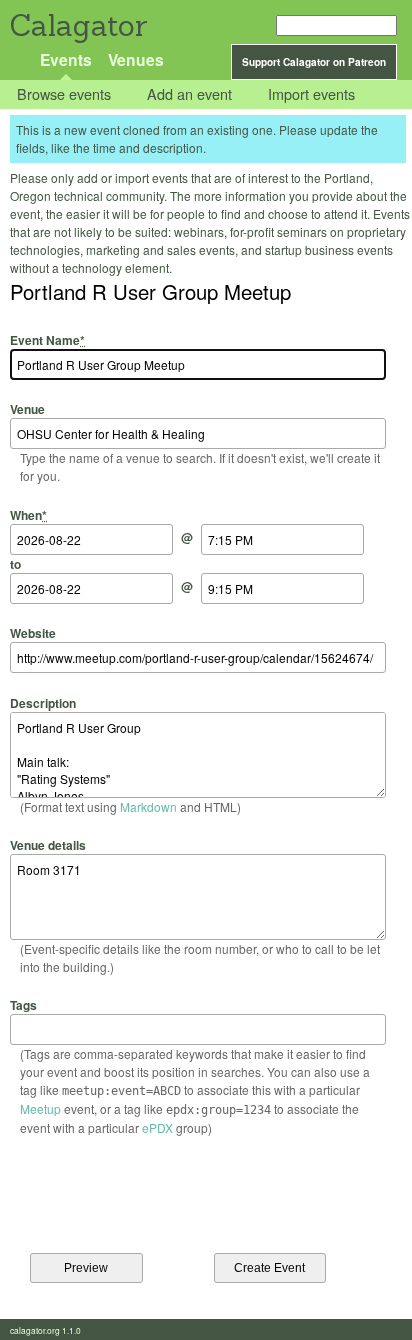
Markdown (148, 806)
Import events (311, 94)
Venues (136, 59)
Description (43, 702)
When (28, 514)
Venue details (48, 845)
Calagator (77, 25)
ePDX (157, 1127)
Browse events (64, 94)
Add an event (189, 94)
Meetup (40, 1108)
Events (66, 59)
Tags (23, 1005)
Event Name (47, 340)
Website (33, 633)
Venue (27, 409)
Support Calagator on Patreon (314, 62)
